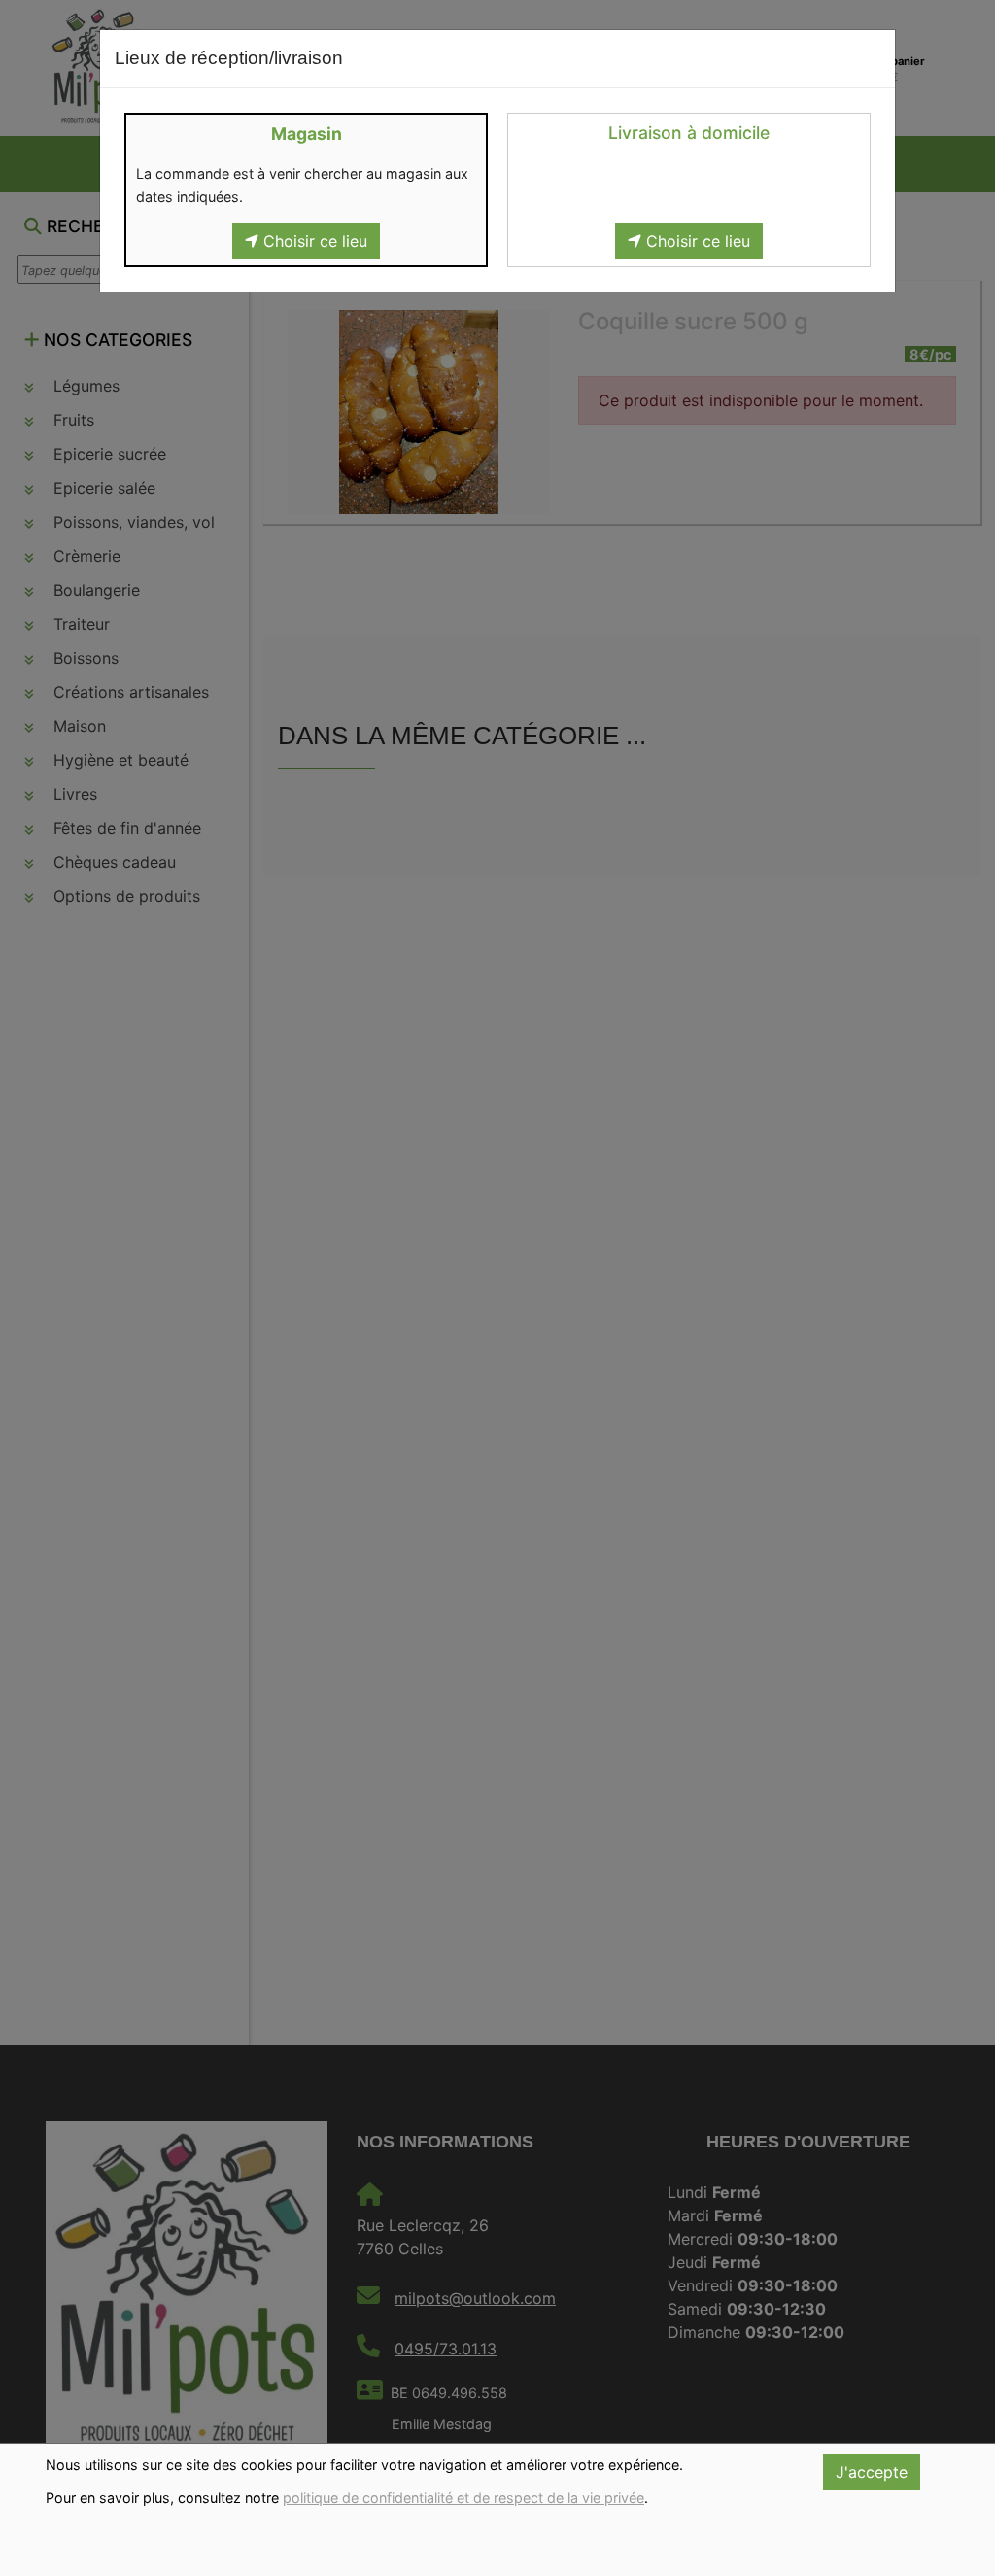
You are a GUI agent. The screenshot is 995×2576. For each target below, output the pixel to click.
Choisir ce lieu (313, 241)
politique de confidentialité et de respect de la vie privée (463, 2498)
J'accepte (872, 2472)
